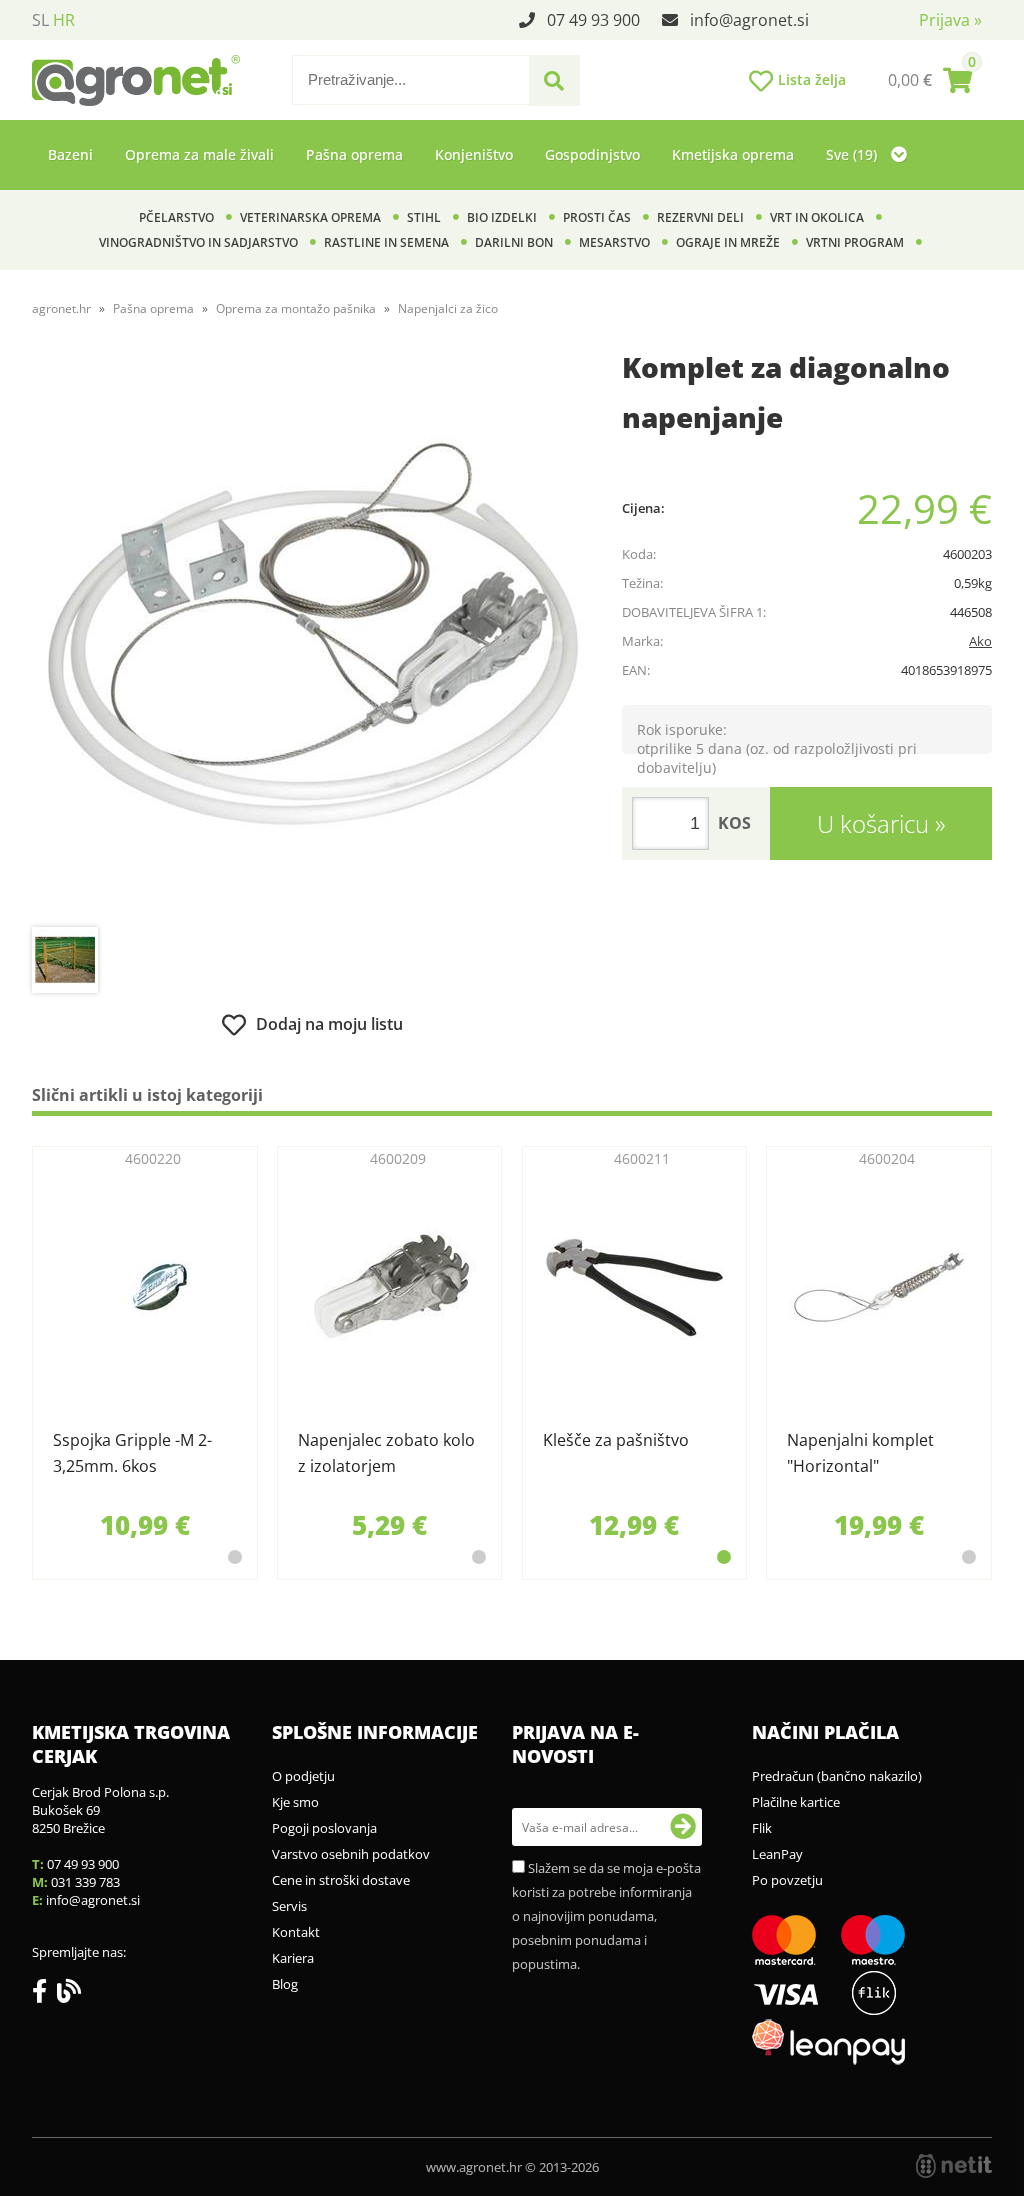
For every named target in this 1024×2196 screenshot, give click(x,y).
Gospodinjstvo (592, 154)
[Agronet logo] (136, 80)
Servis (289, 1906)
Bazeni (70, 154)
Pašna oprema (354, 154)
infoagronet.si (749, 20)
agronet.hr (61, 308)
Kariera (293, 1958)
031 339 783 (85, 1882)
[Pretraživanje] (554, 81)
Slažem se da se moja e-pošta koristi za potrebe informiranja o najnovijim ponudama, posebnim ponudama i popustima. (606, 1916)
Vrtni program (855, 242)
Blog (285, 1984)
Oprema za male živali (199, 154)
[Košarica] (930, 80)
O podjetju (303, 1776)
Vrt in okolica (817, 217)
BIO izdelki (502, 217)
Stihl (424, 217)
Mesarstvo (614, 242)
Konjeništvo (474, 154)
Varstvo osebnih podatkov (351, 1854)
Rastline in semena (386, 242)
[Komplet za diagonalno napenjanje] (312, 637)
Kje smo (295, 1802)
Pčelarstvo (176, 217)
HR (64, 20)
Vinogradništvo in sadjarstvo (198, 242)
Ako (980, 641)
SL (40, 20)
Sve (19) (853, 154)
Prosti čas (597, 217)
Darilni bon (514, 242)
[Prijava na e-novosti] (683, 1827)
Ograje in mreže (728, 242)
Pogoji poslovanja (324, 1828)
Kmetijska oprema (733, 154)
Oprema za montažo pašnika (296, 308)
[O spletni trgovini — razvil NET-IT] (954, 2166)
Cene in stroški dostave (341, 1880)
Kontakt (296, 1932)
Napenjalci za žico (448, 308)
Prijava (950, 20)
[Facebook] (44, 1995)
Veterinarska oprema (310, 217)
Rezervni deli (700, 217)
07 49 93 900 (593, 20)
